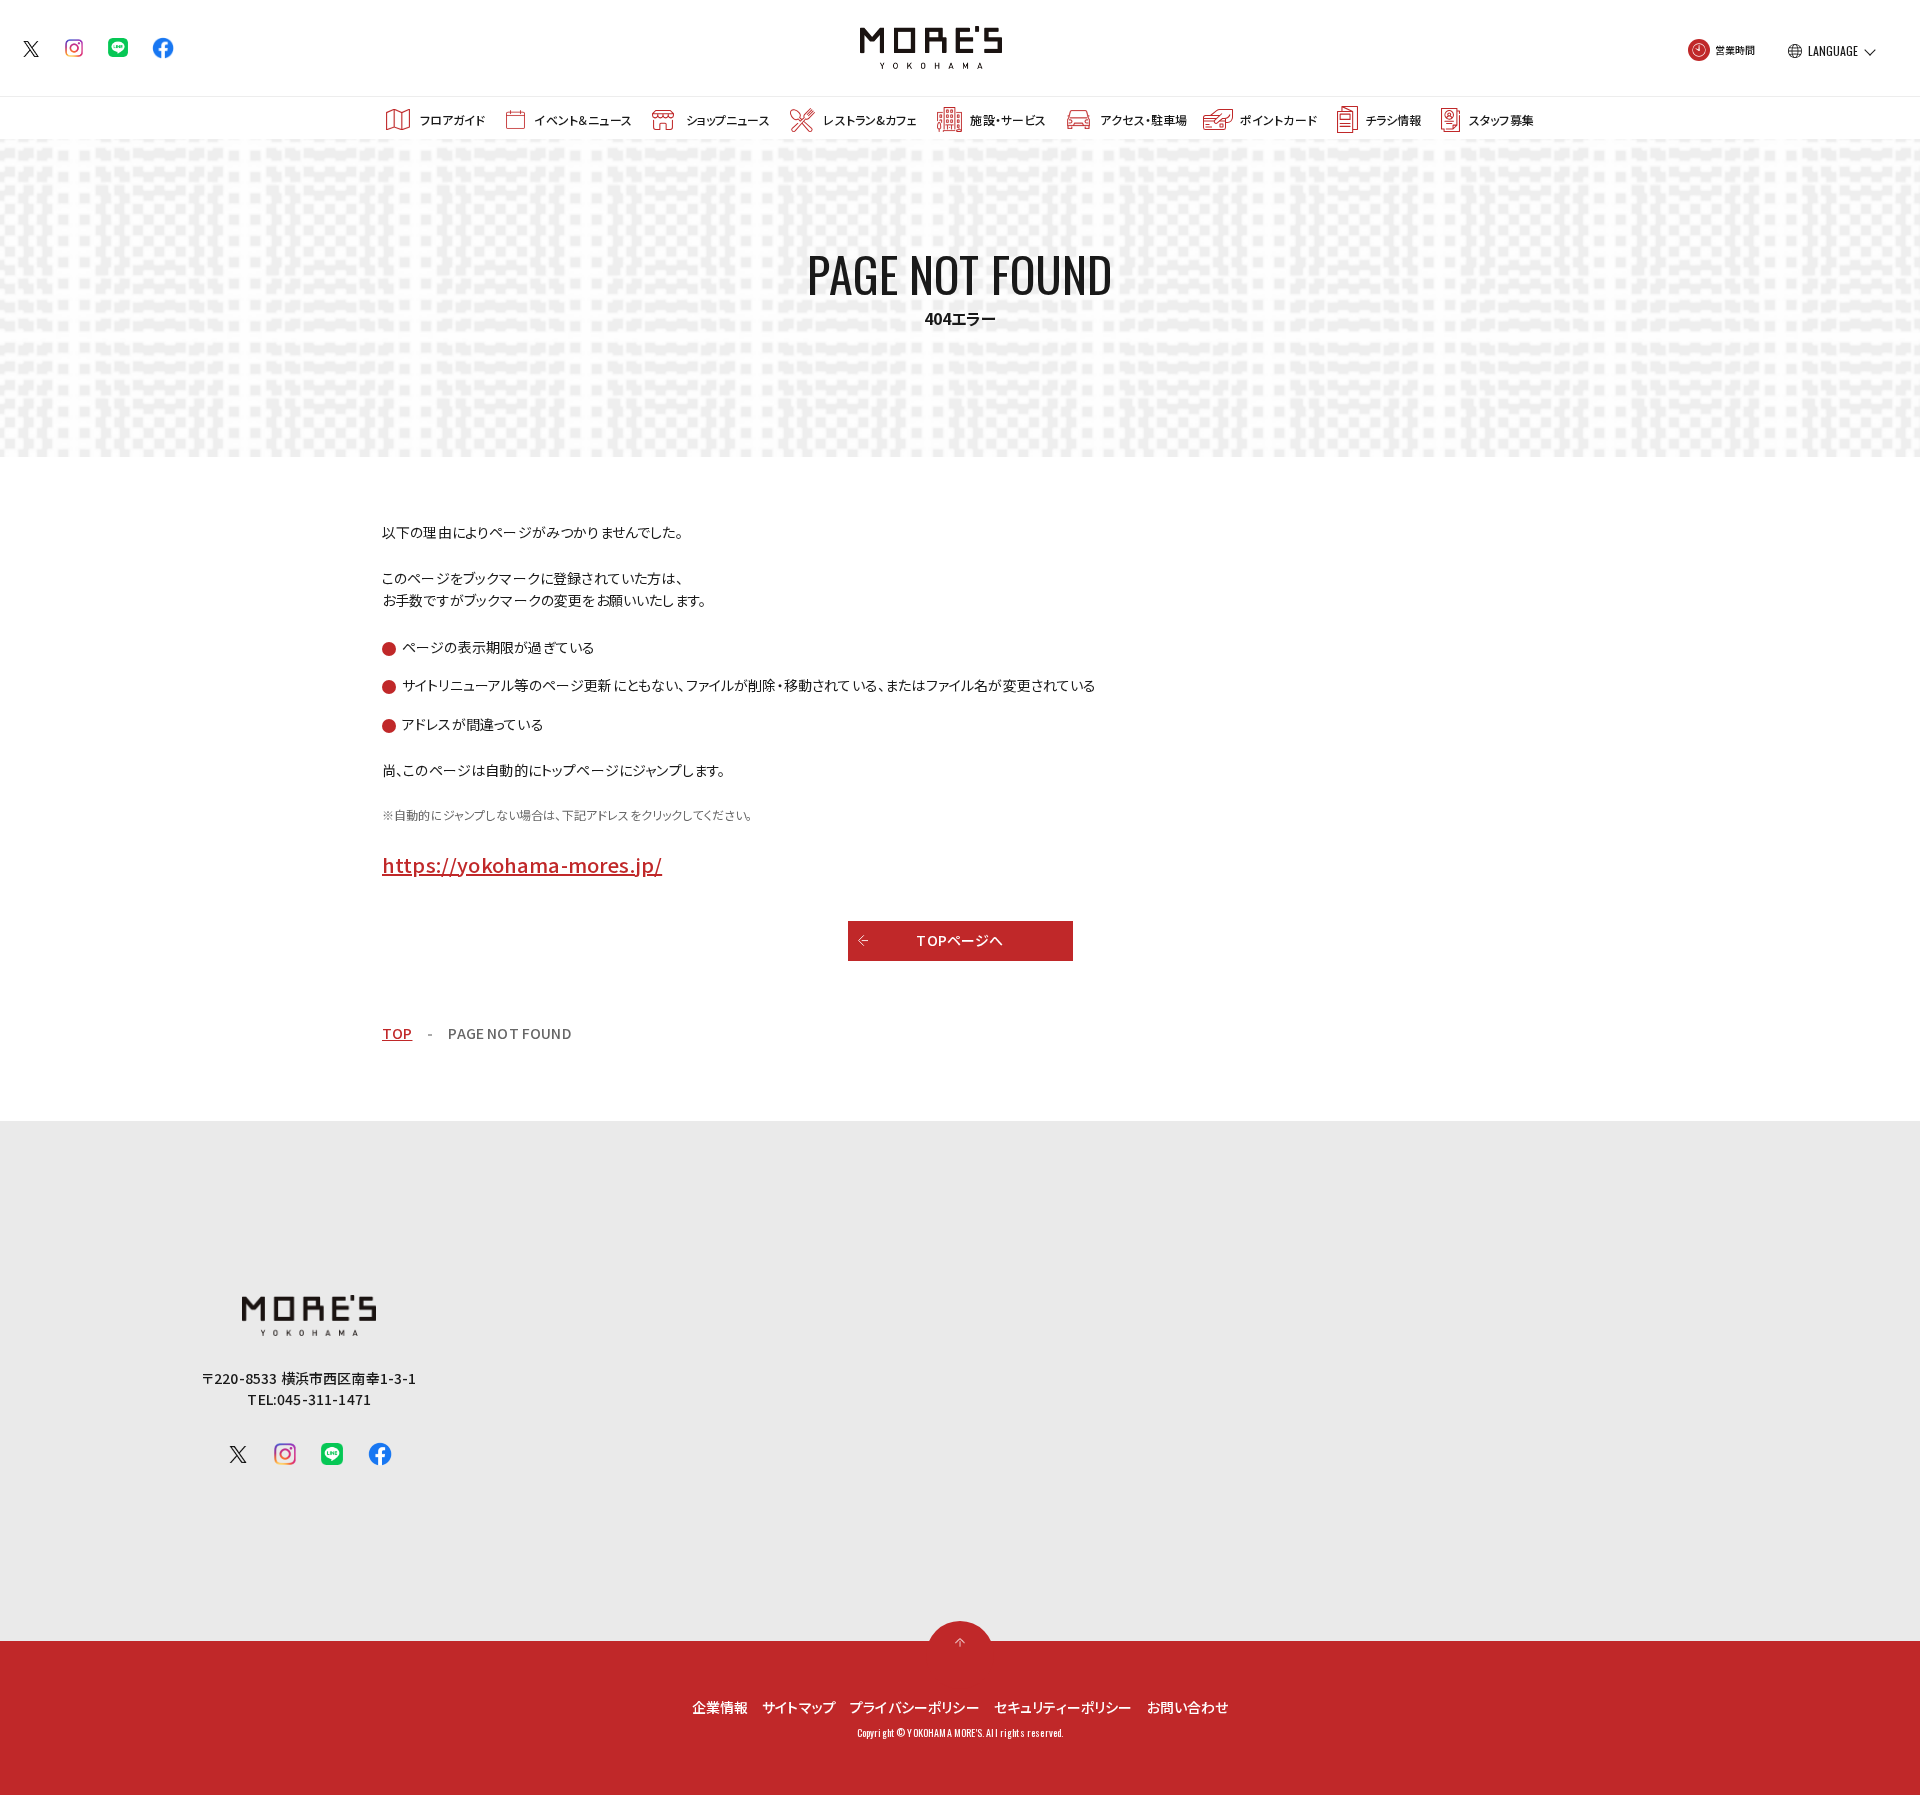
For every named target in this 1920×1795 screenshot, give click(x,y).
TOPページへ (959, 940)
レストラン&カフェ (869, 119)
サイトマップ (799, 1707)
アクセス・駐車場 (1143, 119)
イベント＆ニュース (582, 119)
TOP (397, 1033)
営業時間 (1735, 49)
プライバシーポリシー (915, 1707)
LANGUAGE (1833, 51)
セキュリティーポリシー (1063, 1707)
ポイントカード (1278, 119)
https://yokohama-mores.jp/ (522, 864)
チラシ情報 (1393, 119)
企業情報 (720, 1707)
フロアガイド (453, 119)
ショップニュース (728, 119)
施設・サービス (1008, 119)
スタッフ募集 (1501, 119)
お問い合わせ (1188, 1707)
